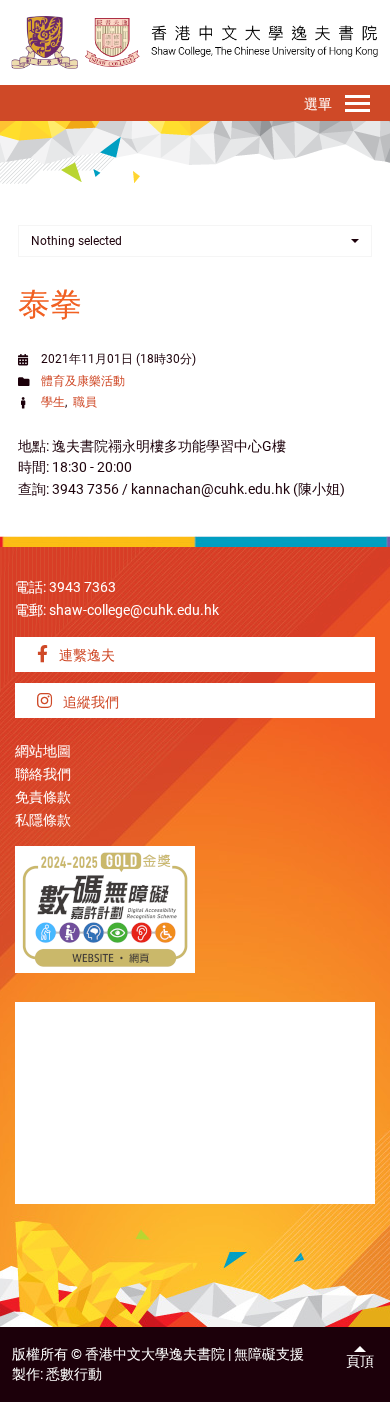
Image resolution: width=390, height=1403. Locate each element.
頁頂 (360, 1361)
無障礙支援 (269, 1354)
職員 (85, 402)
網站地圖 (43, 751)
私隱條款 (43, 820)
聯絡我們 (43, 774)
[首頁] (112, 42)
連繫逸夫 (85, 655)
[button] (195, 241)
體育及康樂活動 (83, 381)
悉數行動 (74, 1374)
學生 (53, 402)
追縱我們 (89, 702)
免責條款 (43, 797)
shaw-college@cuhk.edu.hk (134, 610)
